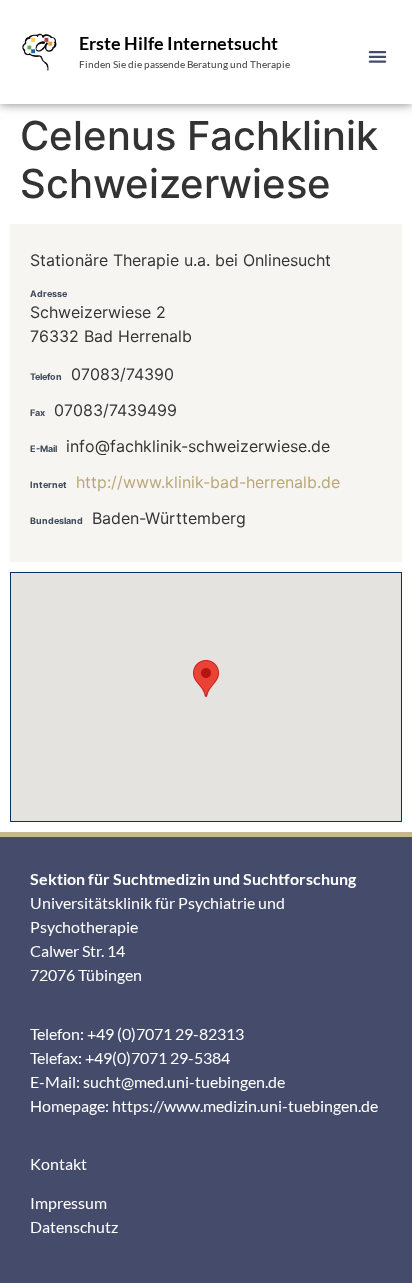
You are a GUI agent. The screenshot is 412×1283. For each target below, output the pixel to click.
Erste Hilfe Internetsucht (178, 43)
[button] (377, 56)
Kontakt (58, 1163)
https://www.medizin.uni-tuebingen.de (245, 1105)
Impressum (68, 1202)
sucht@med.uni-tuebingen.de (184, 1081)
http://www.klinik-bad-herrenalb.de (208, 482)
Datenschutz (74, 1226)
